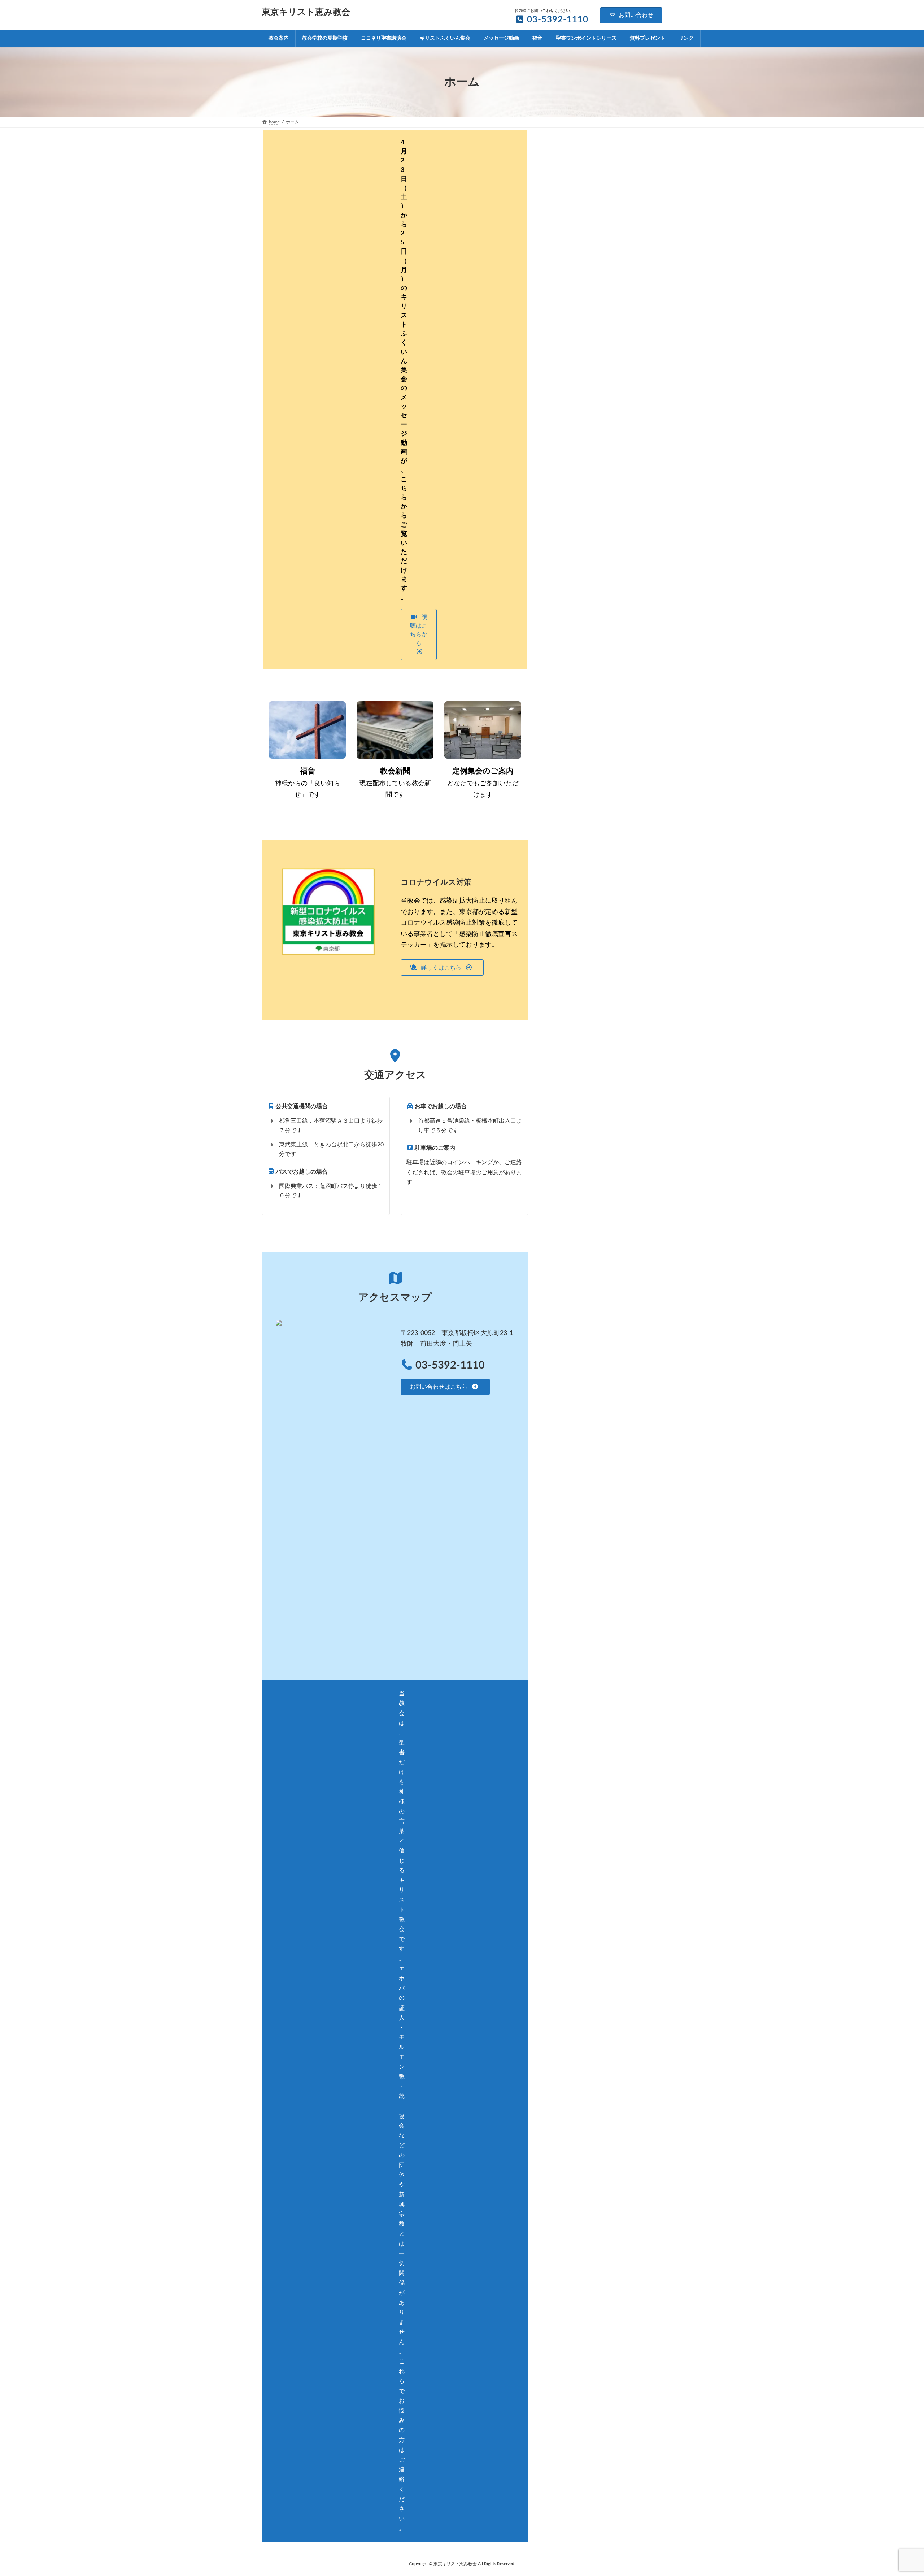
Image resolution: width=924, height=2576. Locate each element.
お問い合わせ (636, 15)
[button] (419, 634)
